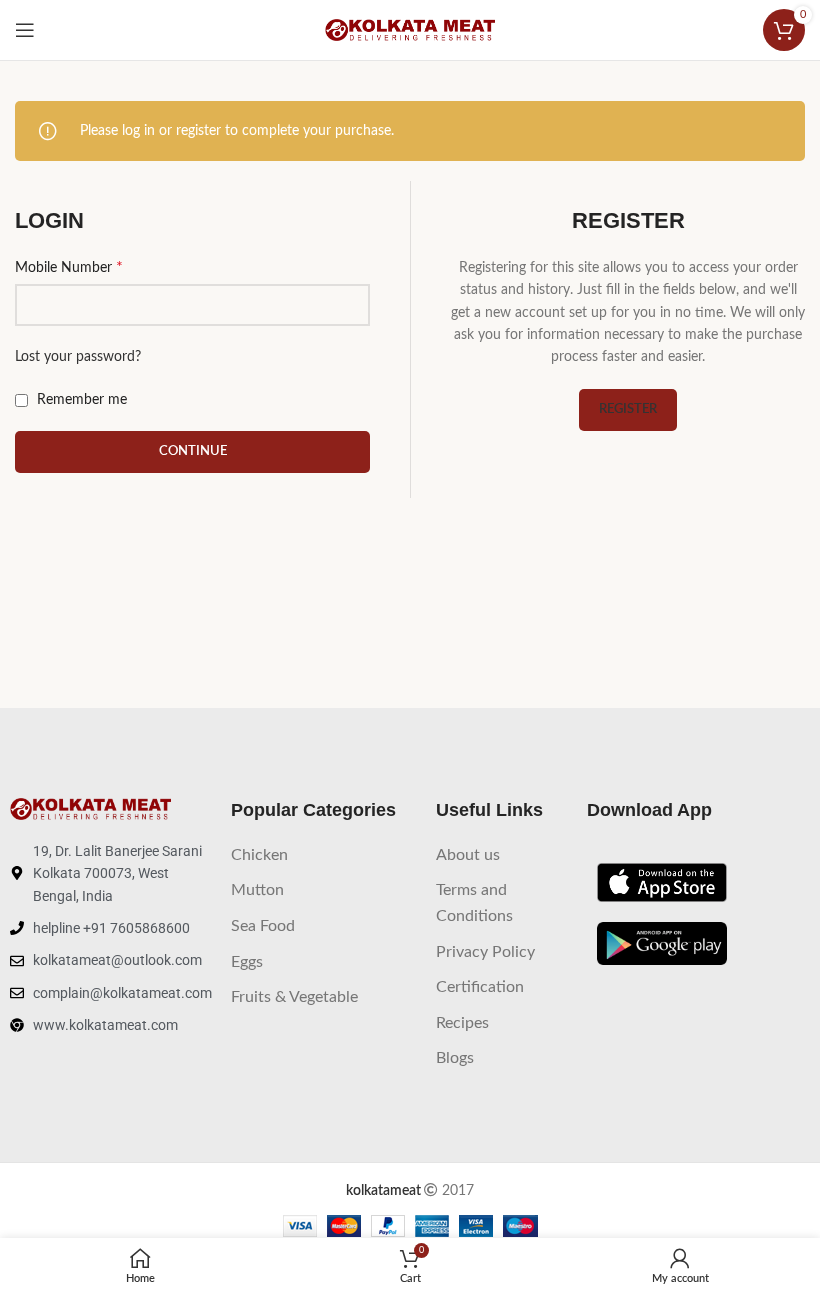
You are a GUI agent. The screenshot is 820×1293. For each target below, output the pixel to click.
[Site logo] (410, 30)
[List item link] (323, 856)
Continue (193, 451)
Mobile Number (69, 267)
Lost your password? (78, 357)
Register (628, 409)
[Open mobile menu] (25, 30)
